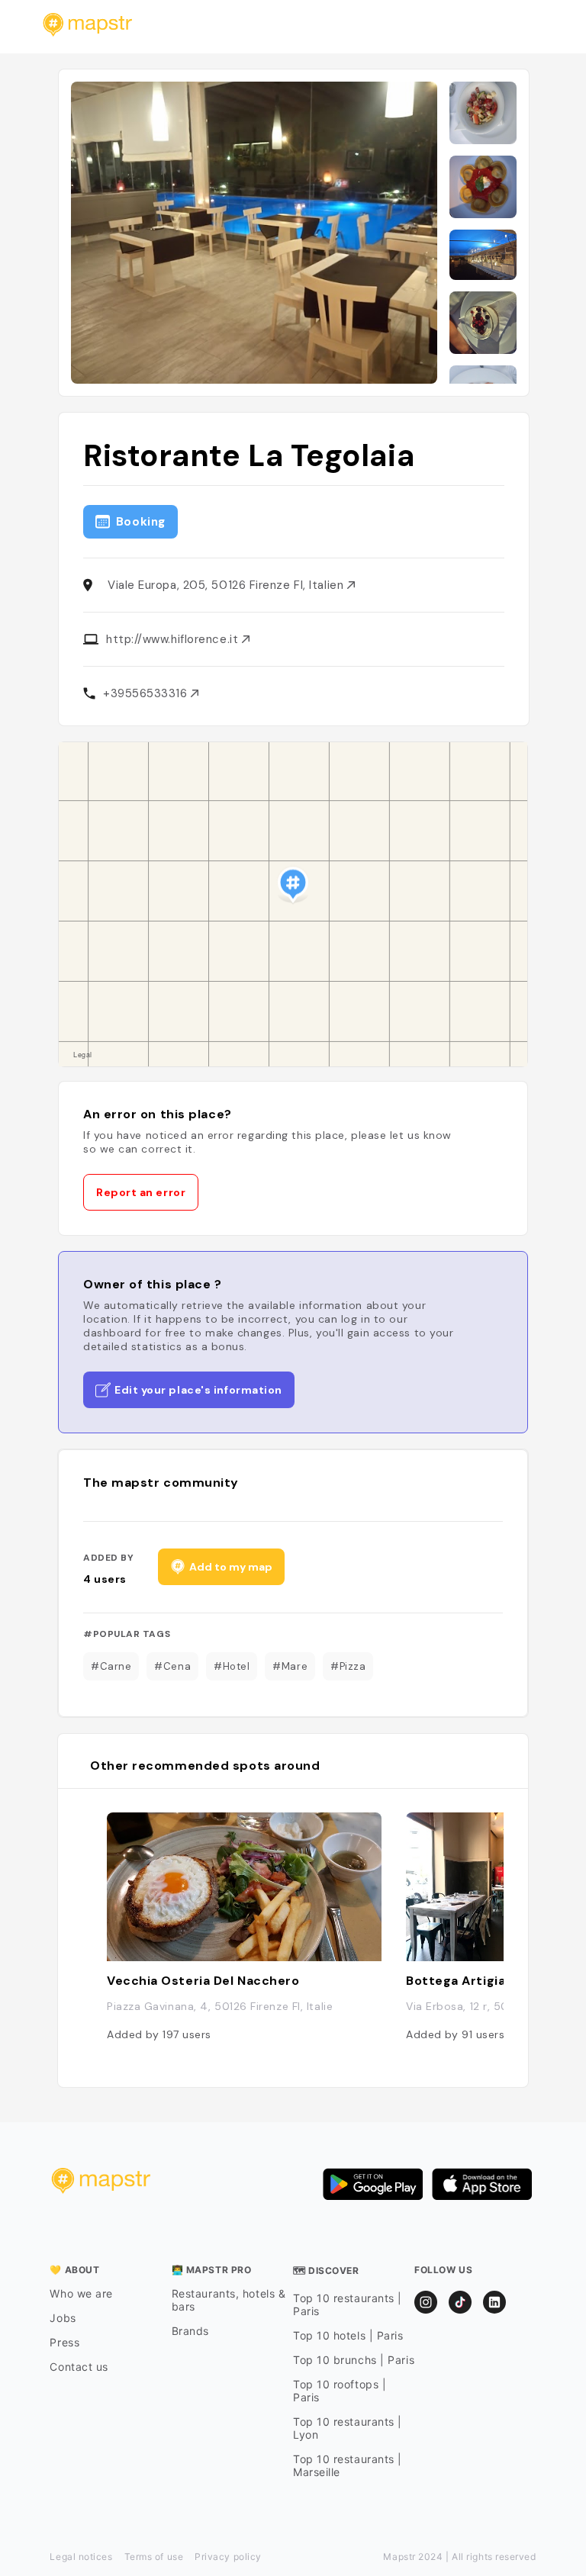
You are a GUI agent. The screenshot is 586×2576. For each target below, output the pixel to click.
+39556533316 (147, 693)
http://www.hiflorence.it (174, 639)
